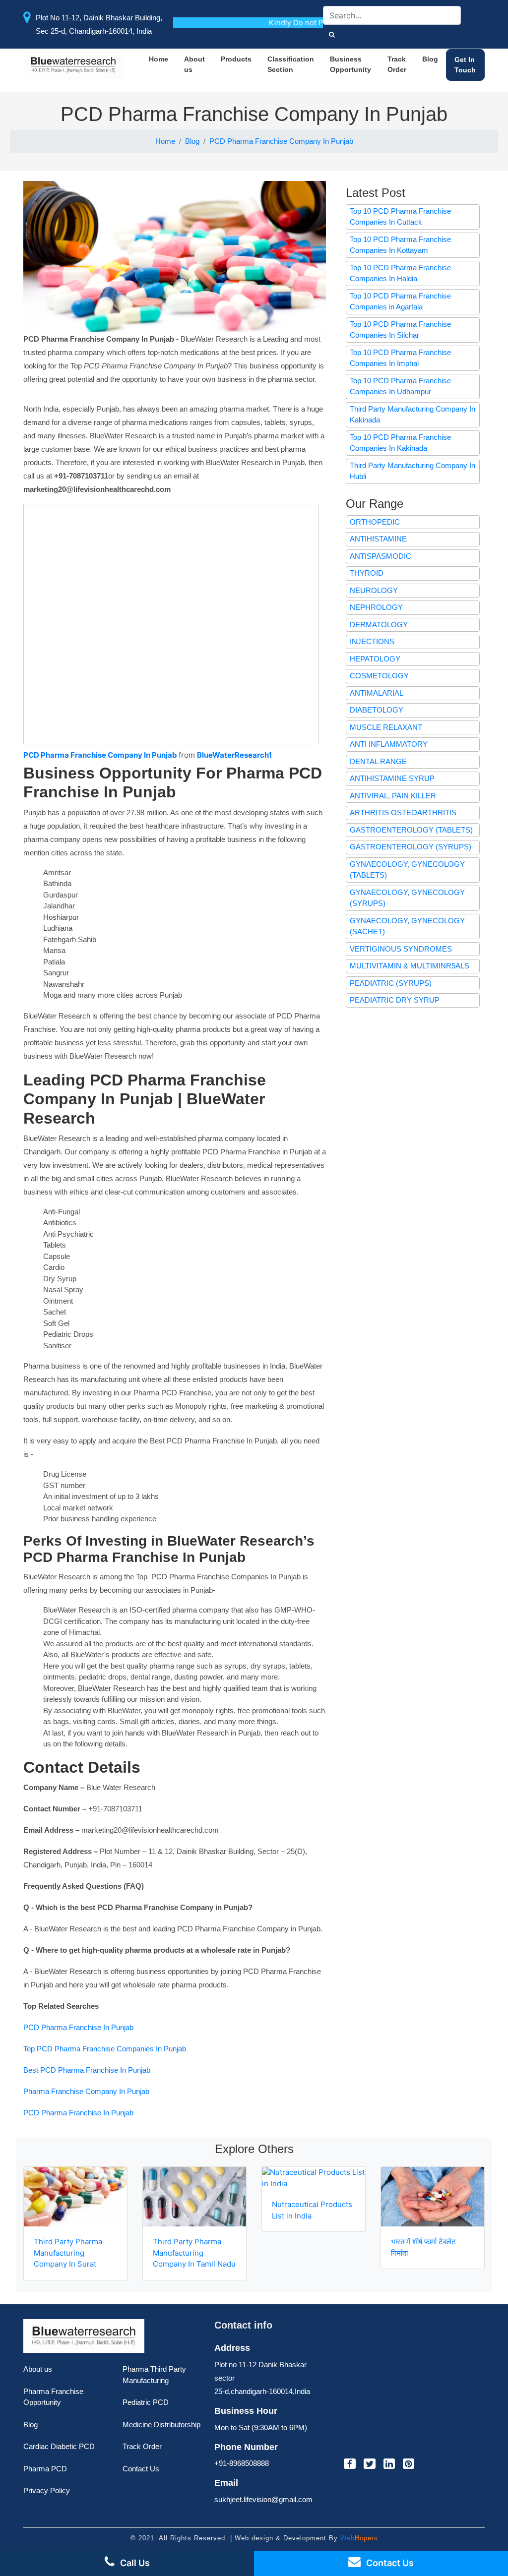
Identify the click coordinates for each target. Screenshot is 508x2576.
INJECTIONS (372, 641)
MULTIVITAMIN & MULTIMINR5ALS (410, 966)
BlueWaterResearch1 (234, 755)
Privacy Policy (47, 2490)
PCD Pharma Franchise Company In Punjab (281, 141)
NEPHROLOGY (376, 607)
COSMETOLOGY (379, 676)
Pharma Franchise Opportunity (53, 2397)
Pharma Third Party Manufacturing (154, 2375)
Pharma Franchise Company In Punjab (86, 2091)
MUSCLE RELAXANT (386, 727)
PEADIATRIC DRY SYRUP (395, 1000)
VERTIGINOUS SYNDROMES (401, 949)
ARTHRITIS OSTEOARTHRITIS (403, 812)
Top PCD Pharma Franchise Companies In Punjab (105, 2049)
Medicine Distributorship (161, 2425)
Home (159, 59)
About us (194, 64)
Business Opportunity (350, 64)
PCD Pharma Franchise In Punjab (78, 2027)
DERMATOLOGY (379, 625)
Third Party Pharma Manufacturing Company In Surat (68, 2253)
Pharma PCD (45, 2469)
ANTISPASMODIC (381, 556)
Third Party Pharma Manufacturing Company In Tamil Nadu (194, 2253)
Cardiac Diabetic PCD (59, 2446)
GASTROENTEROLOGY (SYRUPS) (411, 847)
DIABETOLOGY (377, 710)
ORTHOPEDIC (375, 522)
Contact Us (141, 2469)
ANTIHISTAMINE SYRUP (392, 778)
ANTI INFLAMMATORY (389, 744)
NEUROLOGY (374, 590)
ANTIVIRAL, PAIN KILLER (393, 796)
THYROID (367, 573)
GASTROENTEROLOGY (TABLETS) (411, 830)
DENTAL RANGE (378, 761)
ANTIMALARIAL (377, 693)
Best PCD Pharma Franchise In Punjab (87, 2070)
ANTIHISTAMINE (378, 539)
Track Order (397, 64)
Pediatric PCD (146, 2402)
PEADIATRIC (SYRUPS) (391, 983)
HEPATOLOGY (375, 659)
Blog (430, 59)
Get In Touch (465, 65)
